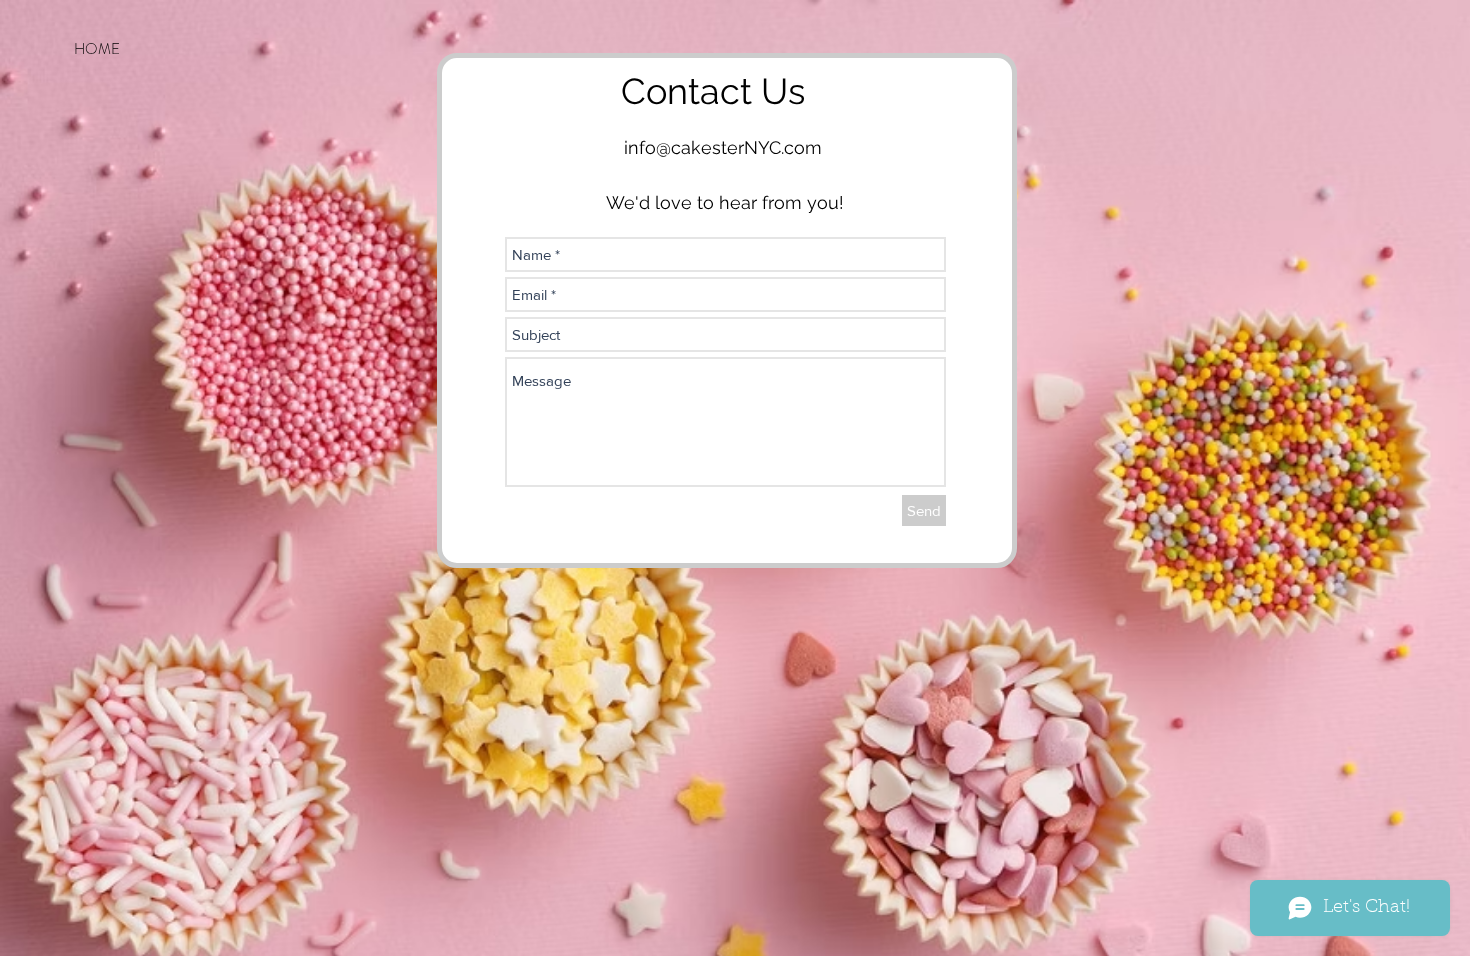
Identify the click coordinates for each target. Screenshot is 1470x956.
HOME (97, 49)
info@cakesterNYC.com (723, 147)
